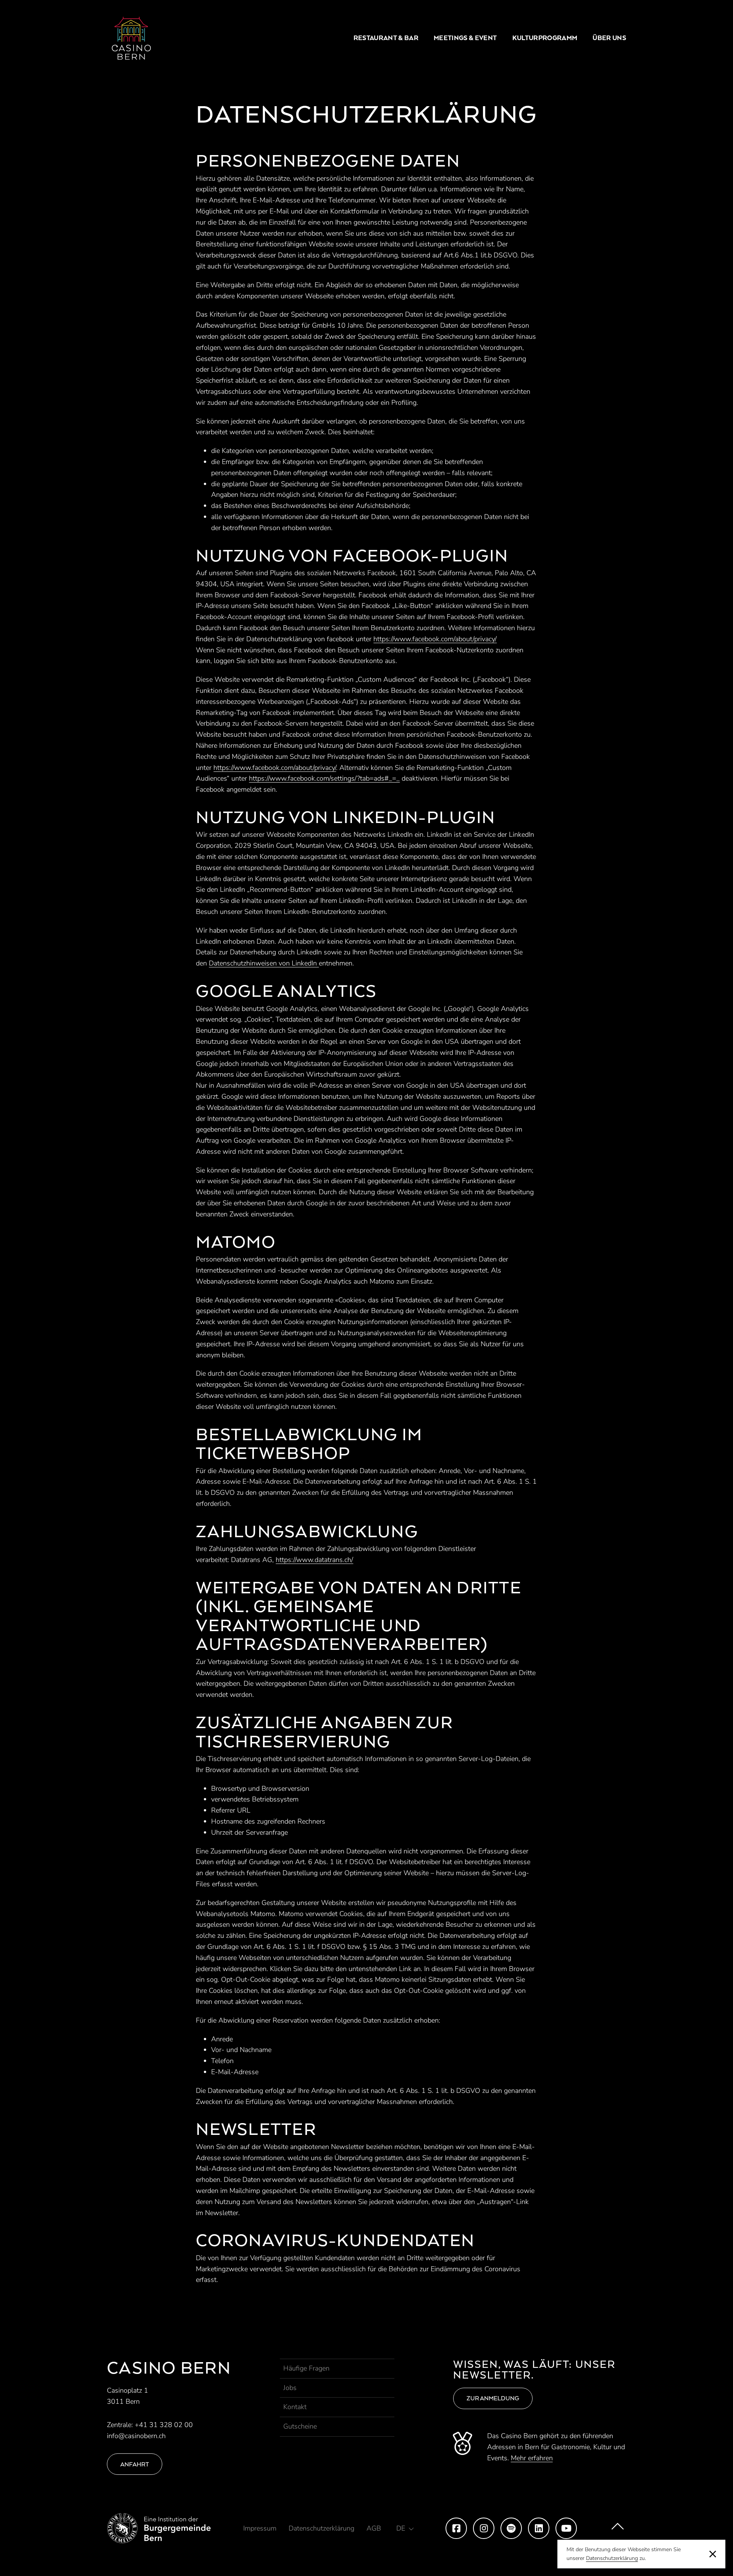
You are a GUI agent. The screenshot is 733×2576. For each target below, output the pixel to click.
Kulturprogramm (545, 38)
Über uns (609, 38)
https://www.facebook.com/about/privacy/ (435, 639)
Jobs (290, 2388)
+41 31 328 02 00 (164, 2425)
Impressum (260, 2528)
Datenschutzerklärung (612, 2558)
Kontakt (295, 2407)
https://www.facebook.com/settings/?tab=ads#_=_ (324, 778)
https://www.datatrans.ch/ (314, 1560)
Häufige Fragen (306, 2368)
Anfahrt (135, 2464)
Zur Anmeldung (493, 2398)
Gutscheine (300, 2426)
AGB (374, 2528)
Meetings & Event (465, 38)
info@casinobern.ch (136, 2436)
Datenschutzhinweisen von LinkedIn (264, 963)
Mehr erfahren (532, 2458)
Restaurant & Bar (386, 38)
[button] (405, 2528)
